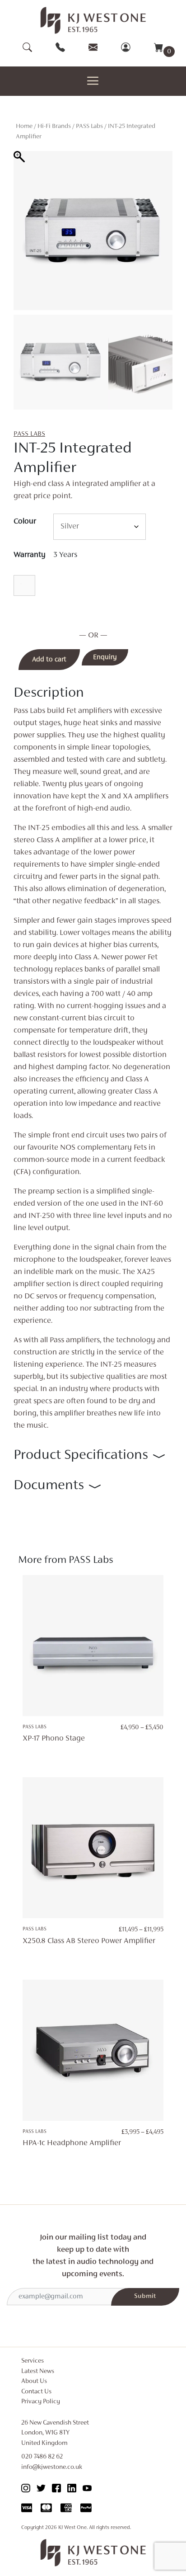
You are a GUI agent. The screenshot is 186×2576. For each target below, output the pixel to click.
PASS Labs (89, 126)
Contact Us (36, 2392)
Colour (25, 522)
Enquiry (105, 657)
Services (33, 2361)
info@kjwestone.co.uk (52, 2467)
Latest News (38, 2371)
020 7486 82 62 (42, 2457)
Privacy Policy (41, 2402)
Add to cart (49, 660)
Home (24, 126)
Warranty (30, 555)
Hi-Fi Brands (54, 126)
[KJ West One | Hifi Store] (93, 20)
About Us (34, 2381)
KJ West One (72, 2528)
